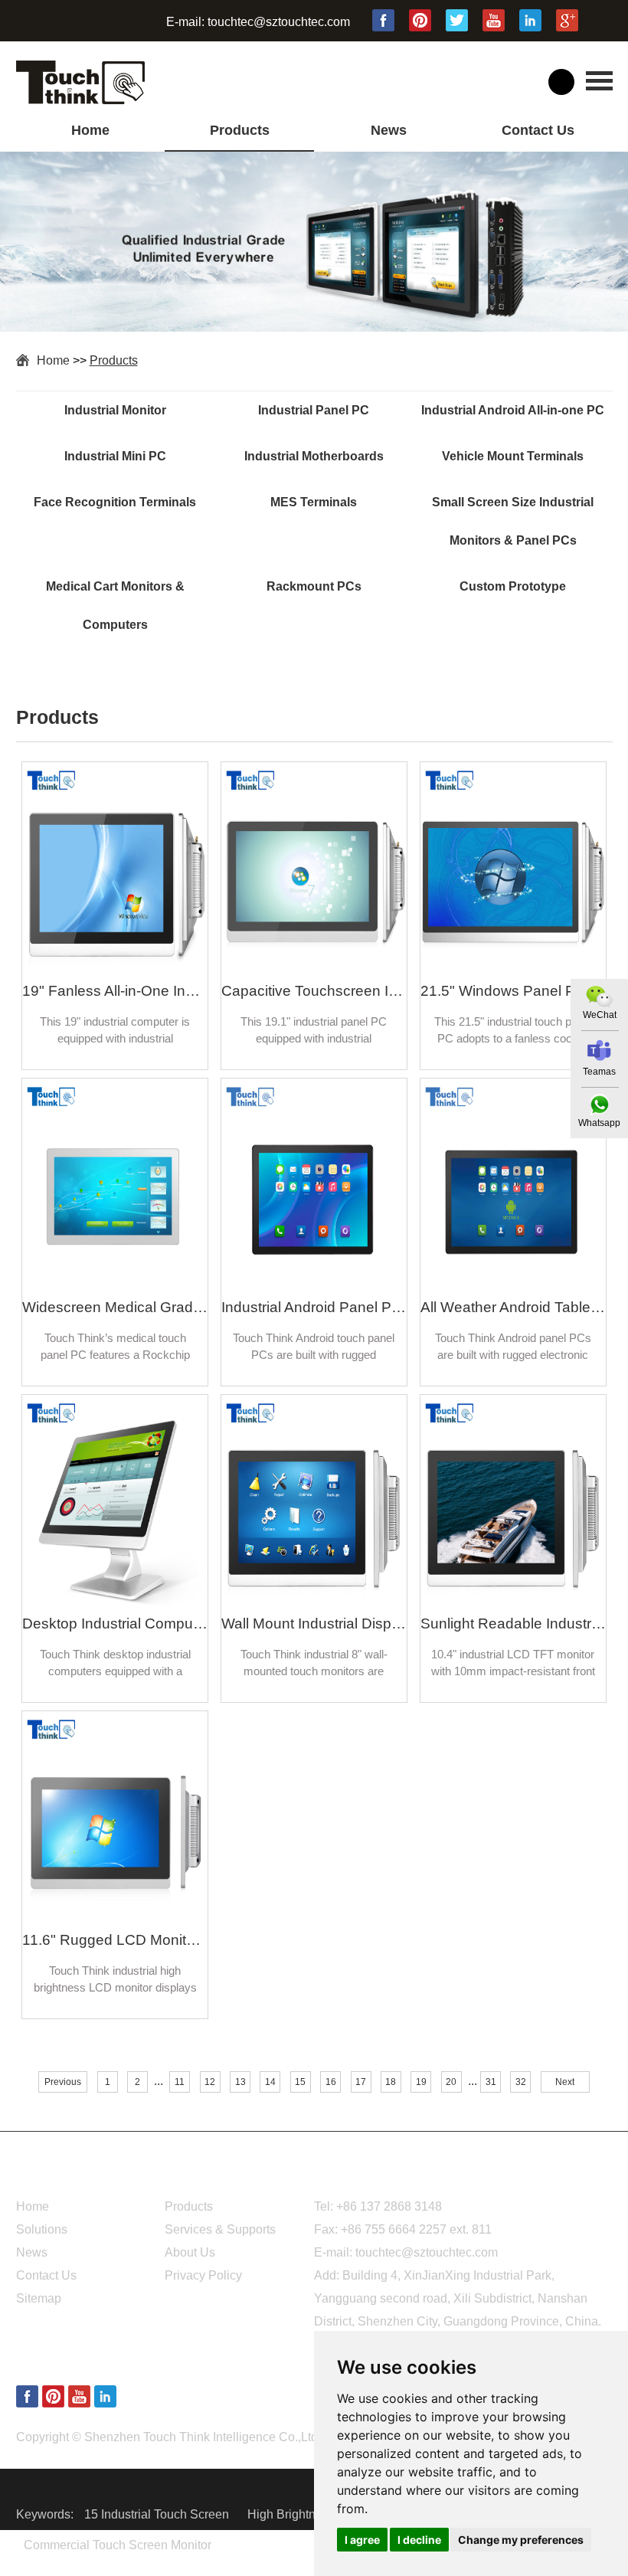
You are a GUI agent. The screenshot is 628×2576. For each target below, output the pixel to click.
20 (451, 2082)
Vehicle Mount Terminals (513, 456)
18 (391, 2082)
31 (491, 2082)
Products (240, 130)
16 (331, 2082)
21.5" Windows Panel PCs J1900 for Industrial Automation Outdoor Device (513, 991)
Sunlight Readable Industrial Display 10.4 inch (513, 1624)
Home (90, 130)
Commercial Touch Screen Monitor (118, 2545)
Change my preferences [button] (521, 2540)
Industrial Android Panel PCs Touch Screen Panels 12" (314, 1307)
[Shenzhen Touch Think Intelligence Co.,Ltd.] (80, 100)
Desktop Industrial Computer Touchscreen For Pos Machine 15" (115, 1624)
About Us (190, 2252)
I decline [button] (419, 2540)
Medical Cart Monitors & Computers (115, 606)
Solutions (42, 2229)
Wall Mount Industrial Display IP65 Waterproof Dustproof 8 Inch (314, 1624)
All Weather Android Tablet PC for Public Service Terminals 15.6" (513, 1307)
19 (421, 2082)
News (389, 130)
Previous (63, 2082)
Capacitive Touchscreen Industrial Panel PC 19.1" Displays (314, 991)
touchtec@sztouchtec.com (279, 22)
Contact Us (538, 130)
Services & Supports (220, 2229)
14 (270, 2082)
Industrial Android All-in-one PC (513, 410)
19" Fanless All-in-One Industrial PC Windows (115, 991)
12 (210, 2082)
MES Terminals (314, 502)
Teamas (599, 1072)
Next (565, 2082)
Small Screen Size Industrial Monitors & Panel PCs (513, 521)
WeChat (600, 1015)
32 (521, 2082)
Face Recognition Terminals (115, 502)
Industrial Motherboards (314, 456)
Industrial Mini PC (115, 456)
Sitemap (39, 2298)
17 (361, 2082)
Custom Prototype (513, 586)
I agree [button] (362, 2540)
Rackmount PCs (314, 586)
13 (240, 2082)
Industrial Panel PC (314, 410)
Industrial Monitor (115, 410)
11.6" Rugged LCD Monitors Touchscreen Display (115, 1940)
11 (180, 2082)
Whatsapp (599, 1123)
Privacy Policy (203, 2275)
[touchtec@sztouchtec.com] (599, 1051)
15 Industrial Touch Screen (158, 2514)
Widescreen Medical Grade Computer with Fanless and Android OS (115, 1307)
